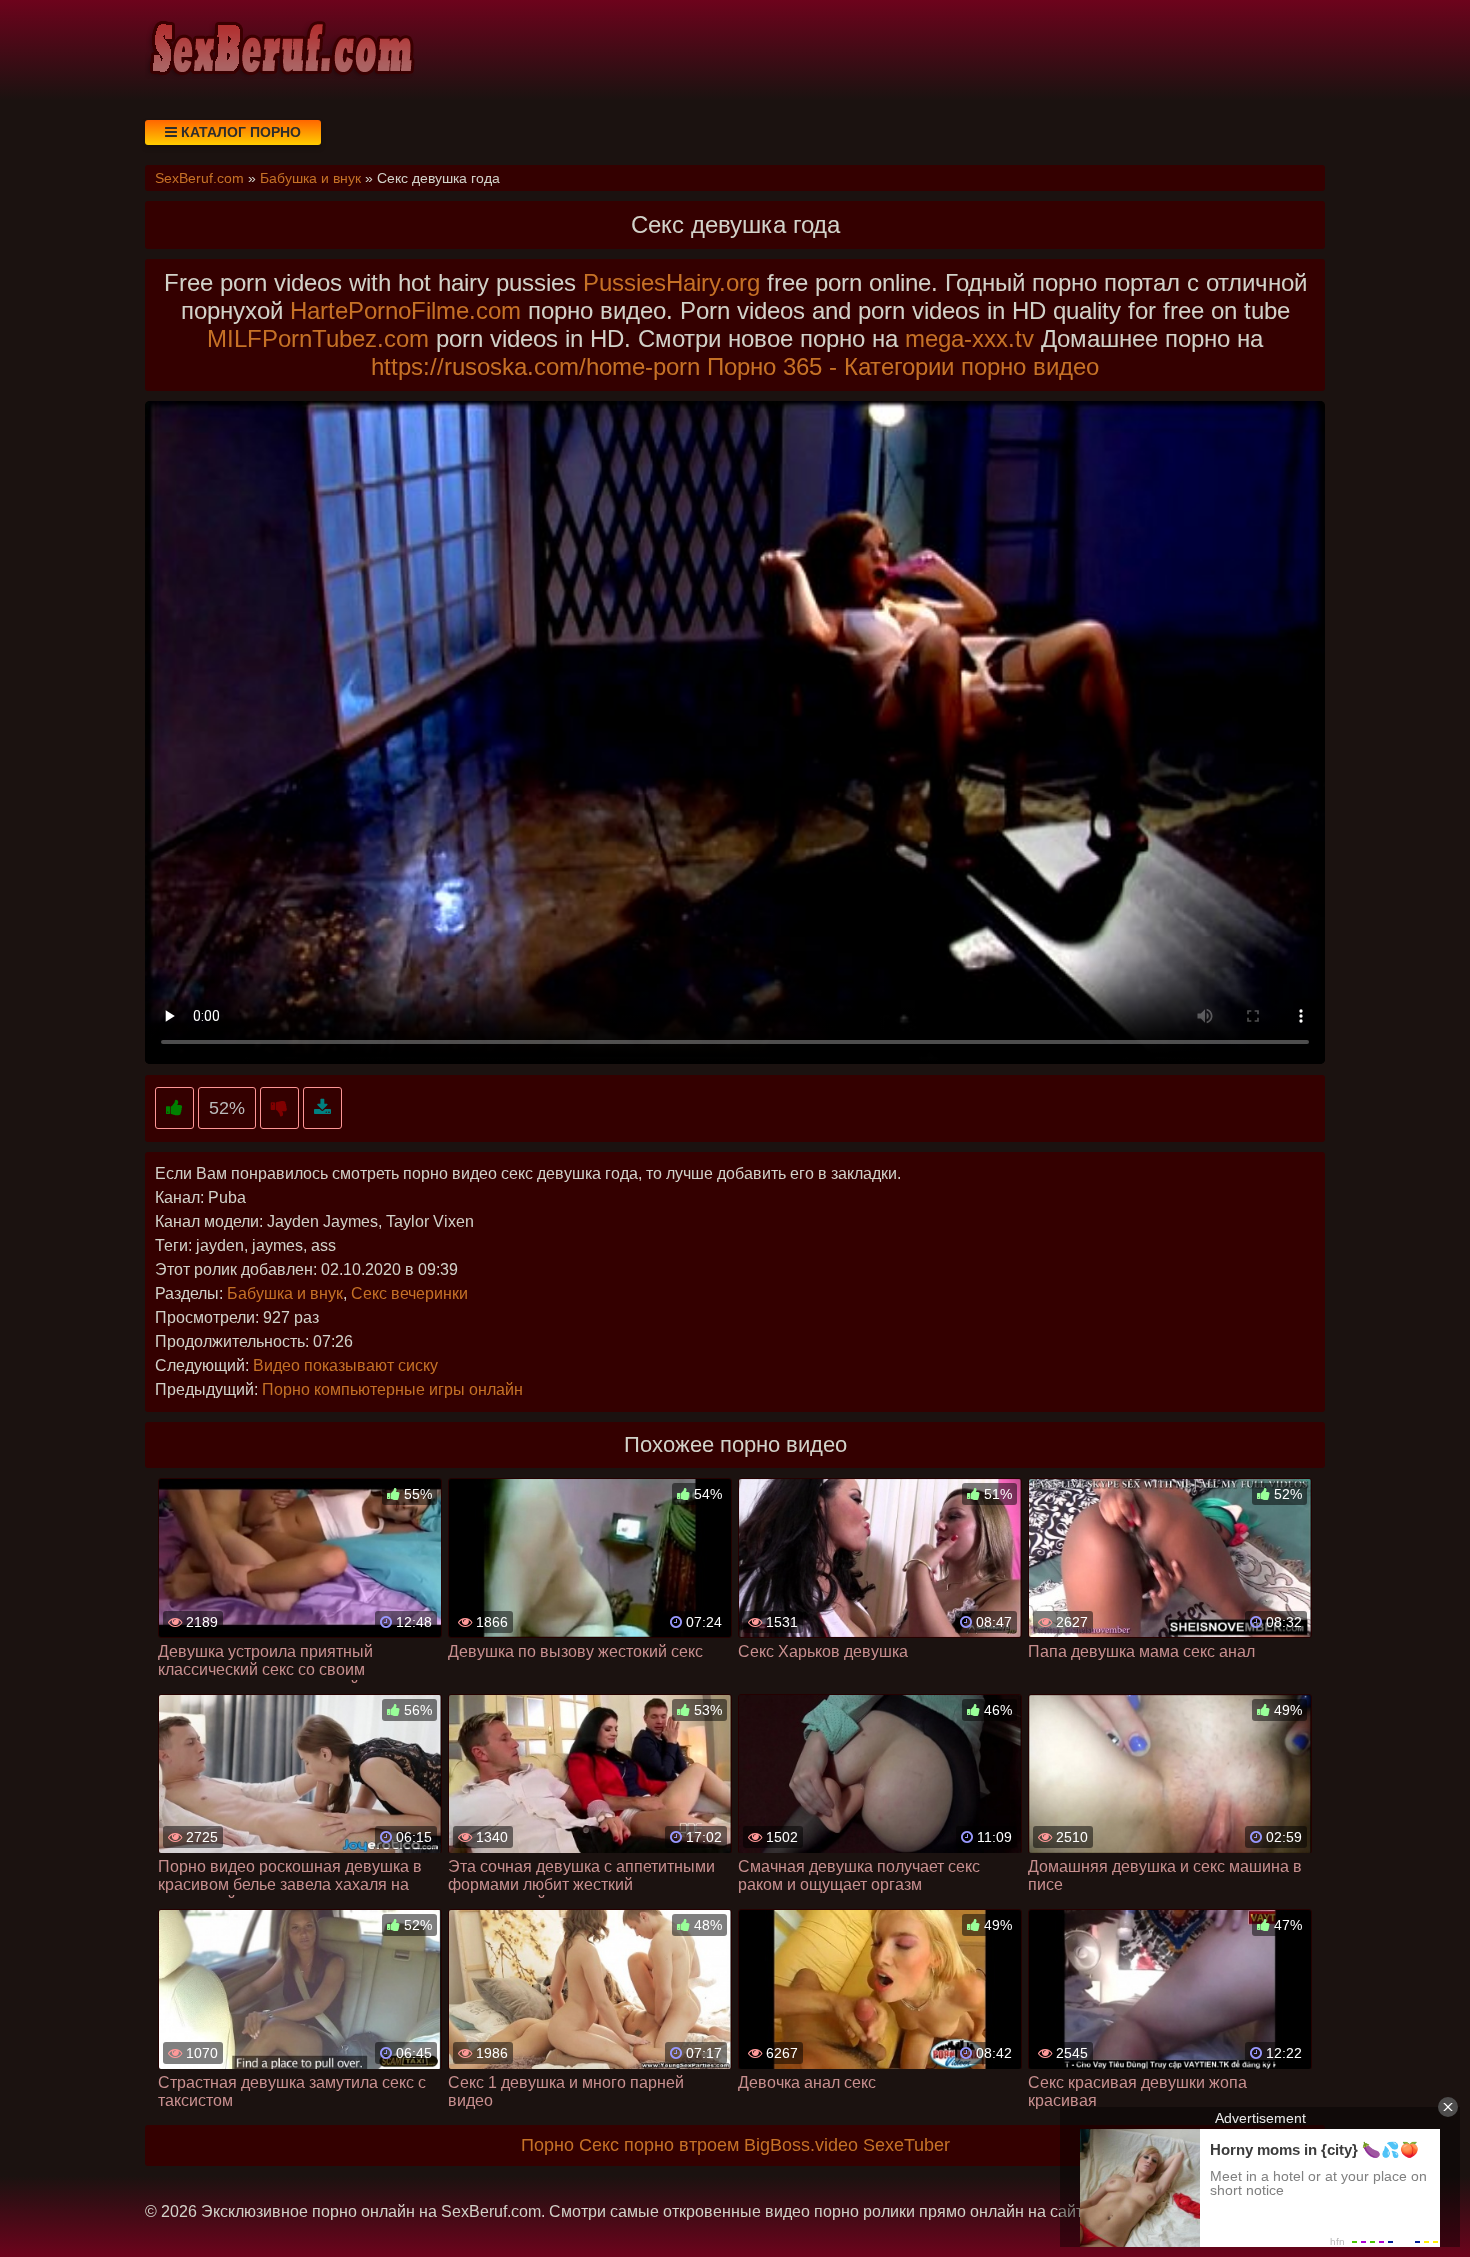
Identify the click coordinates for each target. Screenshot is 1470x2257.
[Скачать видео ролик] (322, 1108)
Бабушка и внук (285, 1293)
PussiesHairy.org (671, 282)
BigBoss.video (801, 2145)
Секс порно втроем (659, 2145)
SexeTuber (906, 2145)
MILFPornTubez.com (318, 338)
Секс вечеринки (409, 1293)
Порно (547, 2145)
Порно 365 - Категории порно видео (903, 366)
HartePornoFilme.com (405, 310)
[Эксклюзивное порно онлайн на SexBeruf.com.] (280, 50)
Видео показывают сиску (345, 1365)
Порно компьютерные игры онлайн (392, 1389)
